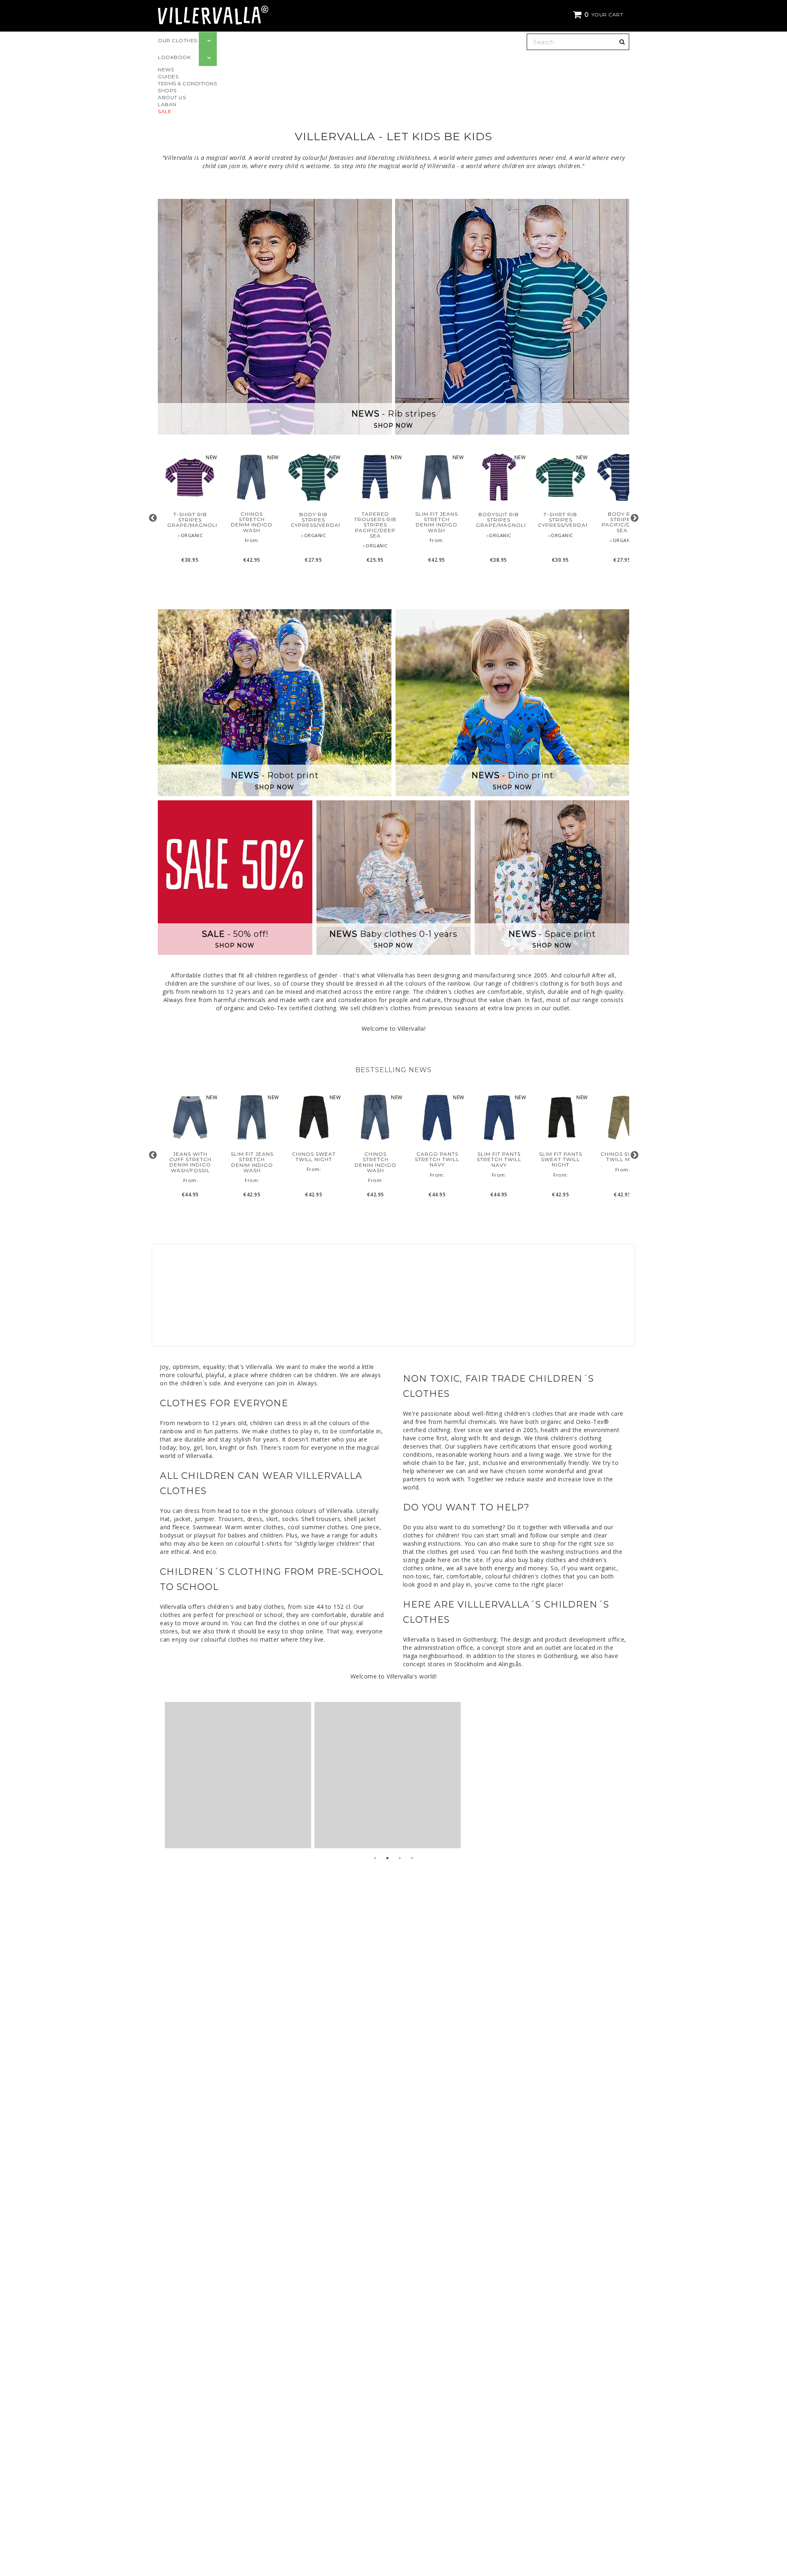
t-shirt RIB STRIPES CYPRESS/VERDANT (561, 520)
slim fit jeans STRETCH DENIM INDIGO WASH (437, 522)
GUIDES (168, 76)
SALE (165, 111)
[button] (599, 15)
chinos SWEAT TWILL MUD (622, 1157)
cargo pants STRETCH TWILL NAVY (437, 1159)
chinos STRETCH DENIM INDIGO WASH (252, 522)
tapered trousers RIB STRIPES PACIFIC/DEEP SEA (375, 525)
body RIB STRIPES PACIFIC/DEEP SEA (622, 522)
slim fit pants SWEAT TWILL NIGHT (561, 1159)
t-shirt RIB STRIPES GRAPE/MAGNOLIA (190, 520)
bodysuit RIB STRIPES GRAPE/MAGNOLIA (499, 520)
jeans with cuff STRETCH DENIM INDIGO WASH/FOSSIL (190, 1162)
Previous (153, 518)
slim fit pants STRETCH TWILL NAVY (499, 1159)
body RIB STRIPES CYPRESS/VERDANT (313, 520)
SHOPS (167, 90)
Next (634, 518)
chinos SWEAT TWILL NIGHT (314, 1157)
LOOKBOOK (174, 57)
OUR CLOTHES (177, 40)
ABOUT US (172, 97)
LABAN (167, 104)
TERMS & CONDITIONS (187, 83)
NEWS (166, 69)
